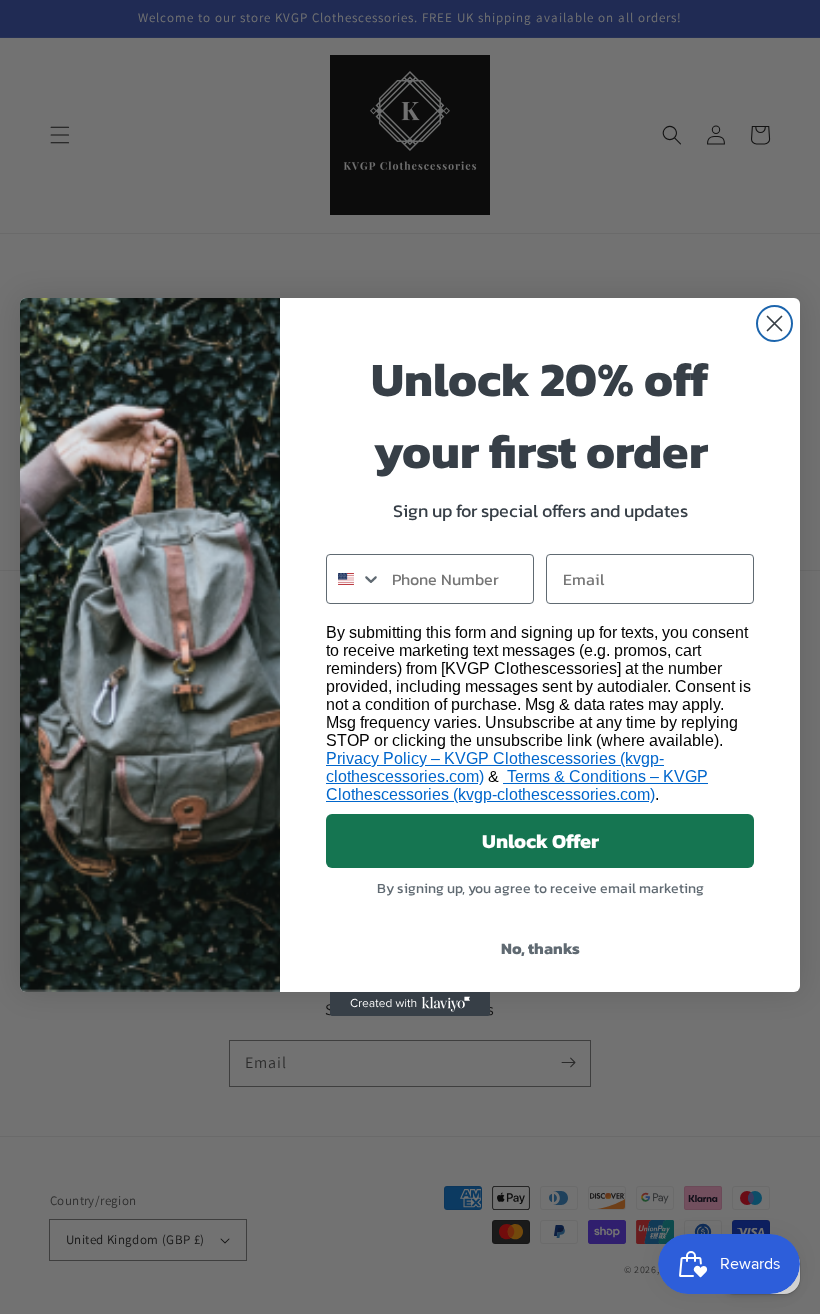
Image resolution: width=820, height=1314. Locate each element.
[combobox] (354, 579)
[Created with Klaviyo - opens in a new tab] (410, 1004)
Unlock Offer (540, 841)
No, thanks (540, 948)
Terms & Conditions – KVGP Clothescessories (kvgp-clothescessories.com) (517, 785)
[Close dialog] (774, 323)
